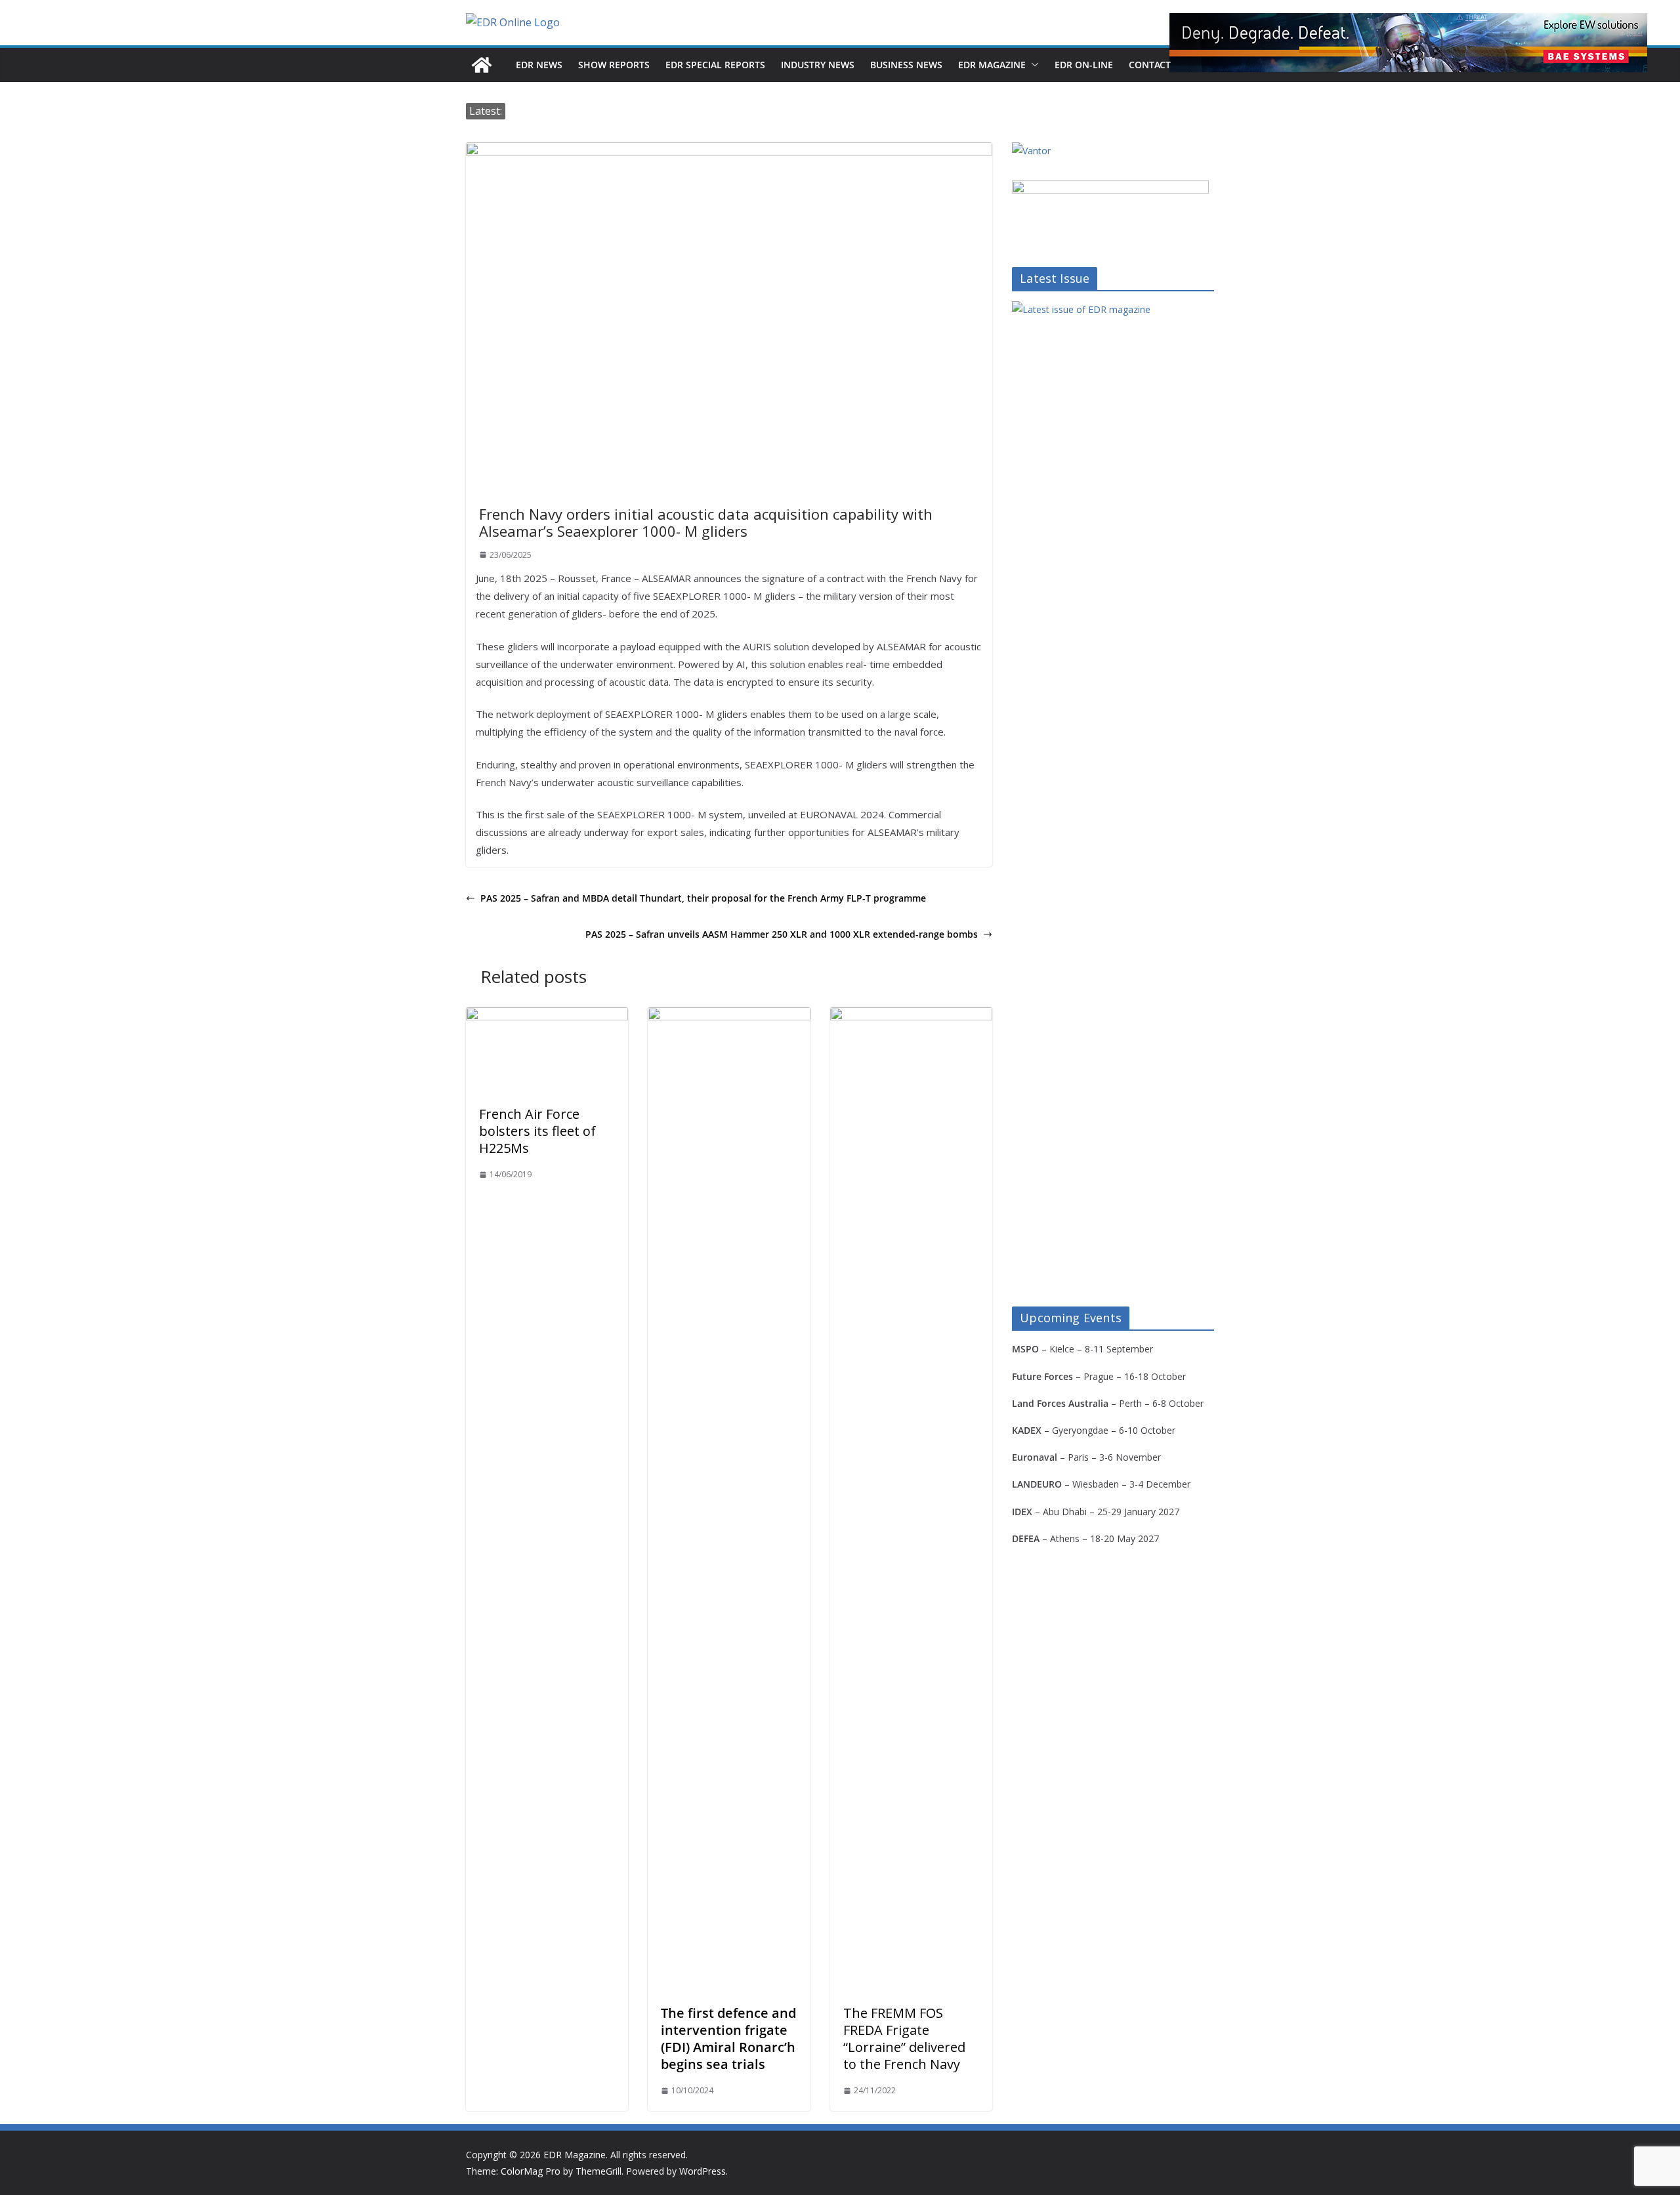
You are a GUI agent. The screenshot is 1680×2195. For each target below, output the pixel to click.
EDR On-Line (1084, 65)
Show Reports (614, 65)
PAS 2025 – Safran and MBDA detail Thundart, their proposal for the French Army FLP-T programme (703, 898)
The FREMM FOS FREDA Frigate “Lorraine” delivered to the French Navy (904, 2038)
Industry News (818, 65)
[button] (1032, 65)
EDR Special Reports (715, 65)
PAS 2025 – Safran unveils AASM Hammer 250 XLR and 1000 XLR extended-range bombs (782, 934)
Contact (1150, 65)
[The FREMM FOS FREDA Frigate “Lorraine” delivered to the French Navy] (911, 1016)
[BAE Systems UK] (1408, 43)
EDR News (539, 65)
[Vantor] (1031, 151)
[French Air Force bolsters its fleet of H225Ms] (547, 1016)
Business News (906, 65)
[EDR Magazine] (482, 65)
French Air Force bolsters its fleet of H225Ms (537, 1131)
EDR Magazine (992, 65)
